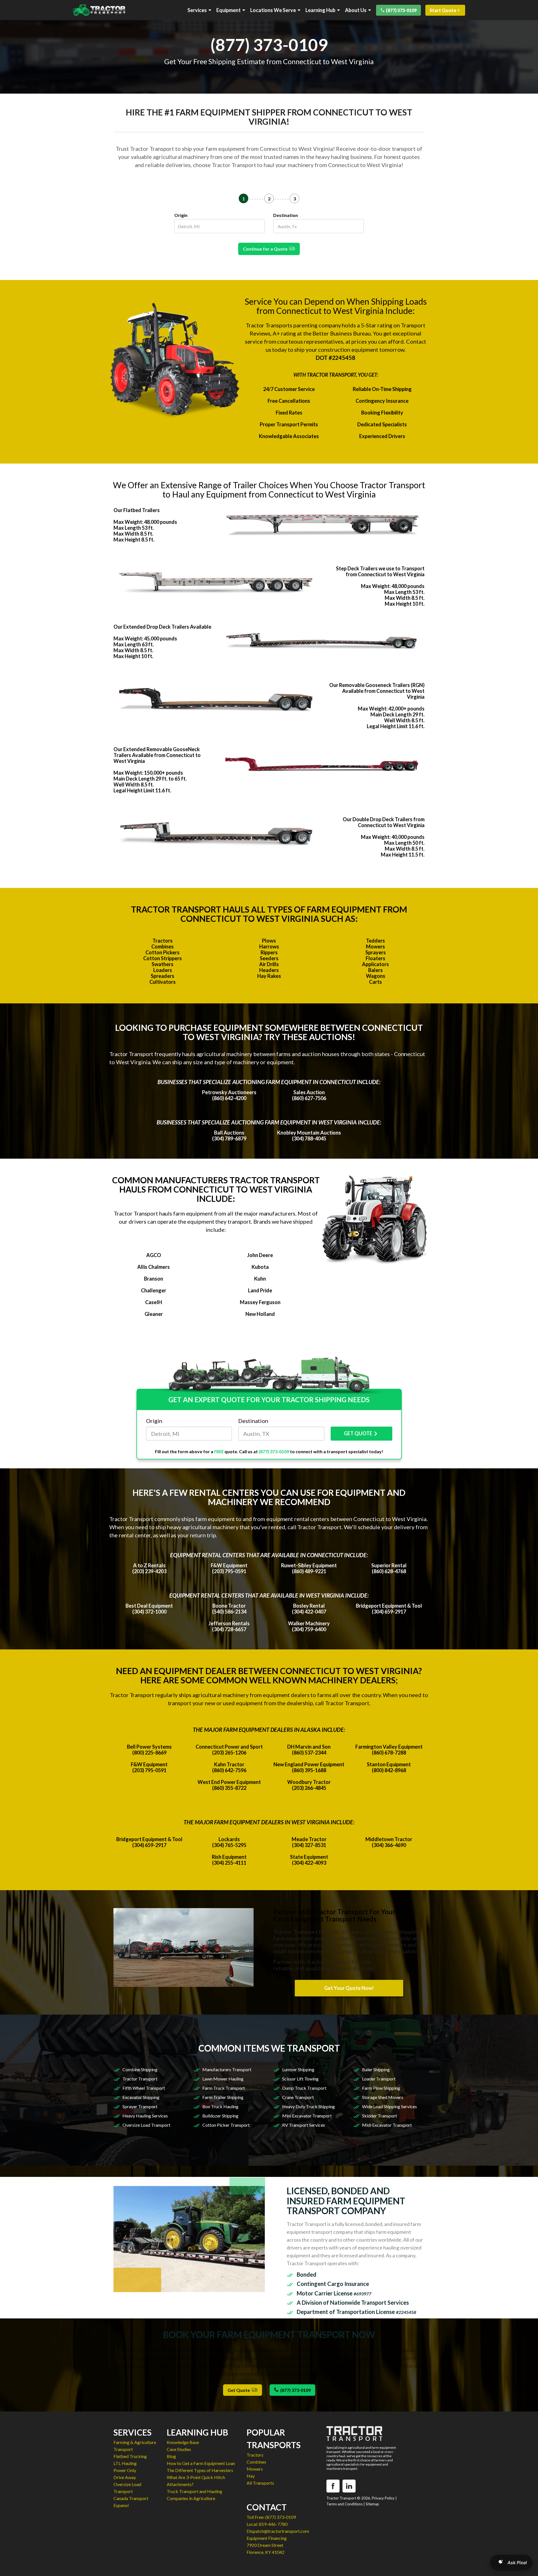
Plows (269, 941)
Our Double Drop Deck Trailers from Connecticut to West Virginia (384, 822)
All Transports (260, 2483)
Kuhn (260, 1279)
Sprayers (376, 952)
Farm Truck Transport (224, 2088)
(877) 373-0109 (401, 10)
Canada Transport (131, 2498)
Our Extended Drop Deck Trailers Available (162, 627)
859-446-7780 (273, 2524)
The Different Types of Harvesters (200, 2470)
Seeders (269, 958)
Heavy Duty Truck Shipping (309, 2106)
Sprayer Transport (140, 2106)
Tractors (163, 941)
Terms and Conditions (345, 2504)
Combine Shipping (140, 2069)
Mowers (375, 946)
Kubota (260, 1267)
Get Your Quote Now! (349, 1988)
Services (197, 10)
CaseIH (154, 1302)
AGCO (154, 1255)
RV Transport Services (304, 2125)
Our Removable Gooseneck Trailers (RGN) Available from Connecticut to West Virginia (377, 691)
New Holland (260, 1314)
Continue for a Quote (266, 249)
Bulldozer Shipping (220, 2116)
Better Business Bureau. (342, 333)
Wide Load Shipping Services (389, 2106)
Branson (154, 1279)
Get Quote (240, 2390)
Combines (163, 946)
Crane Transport (298, 2097)
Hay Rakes (269, 976)
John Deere (260, 1255)
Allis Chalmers (154, 1267)
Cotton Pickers (163, 952)
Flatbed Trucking (130, 2456)
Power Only (125, 2470)
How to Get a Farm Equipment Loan (201, 2463)
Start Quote (443, 10)
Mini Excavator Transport (307, 2116)
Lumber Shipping (298, 2069)
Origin (181, 215)
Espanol (121, 2505)
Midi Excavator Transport (387, 2125)
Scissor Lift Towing (300, 2079)
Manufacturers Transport (227, 2069)
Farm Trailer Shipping (223, 2097)
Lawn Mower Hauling (223, 2079)
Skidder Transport (380, 2116)
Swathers (163, 964)
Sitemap (372, 2504)
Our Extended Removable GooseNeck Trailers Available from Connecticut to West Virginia (157, 755)
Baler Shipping (376, 2069)
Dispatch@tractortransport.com (278, 2531)
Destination (286, 215)
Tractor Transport (140, 2079)
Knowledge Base (183, 2442)
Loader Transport (379, 2079)
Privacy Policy (383, 2498)
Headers (269, 970)
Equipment (229, 10)
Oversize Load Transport (146, 2125)
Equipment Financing (267, 2538)
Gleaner (154, 1314)
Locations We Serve (273, 10)
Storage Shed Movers (383, 2097)
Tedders (375, 941)
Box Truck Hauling (220, 2106)
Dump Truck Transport (304, 2088)
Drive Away (125, 2477)
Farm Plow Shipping (381, 2088)
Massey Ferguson (260, 1302)
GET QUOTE (358, 1433)
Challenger (154, 1290)
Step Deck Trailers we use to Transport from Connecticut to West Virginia (380, 571)
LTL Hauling (125, 2463)
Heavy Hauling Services (145, 2116)
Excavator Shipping (141, 2097)
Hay (251, 2476)
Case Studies (179, 2449)
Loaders (163, 970)
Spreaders (163, 976)
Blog (171, 2456)
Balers (375, 970)
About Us (356, 10)
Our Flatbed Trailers (137, 510)
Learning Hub (320, 10)
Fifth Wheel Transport (144, 2088)
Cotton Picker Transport (226, 2125)
